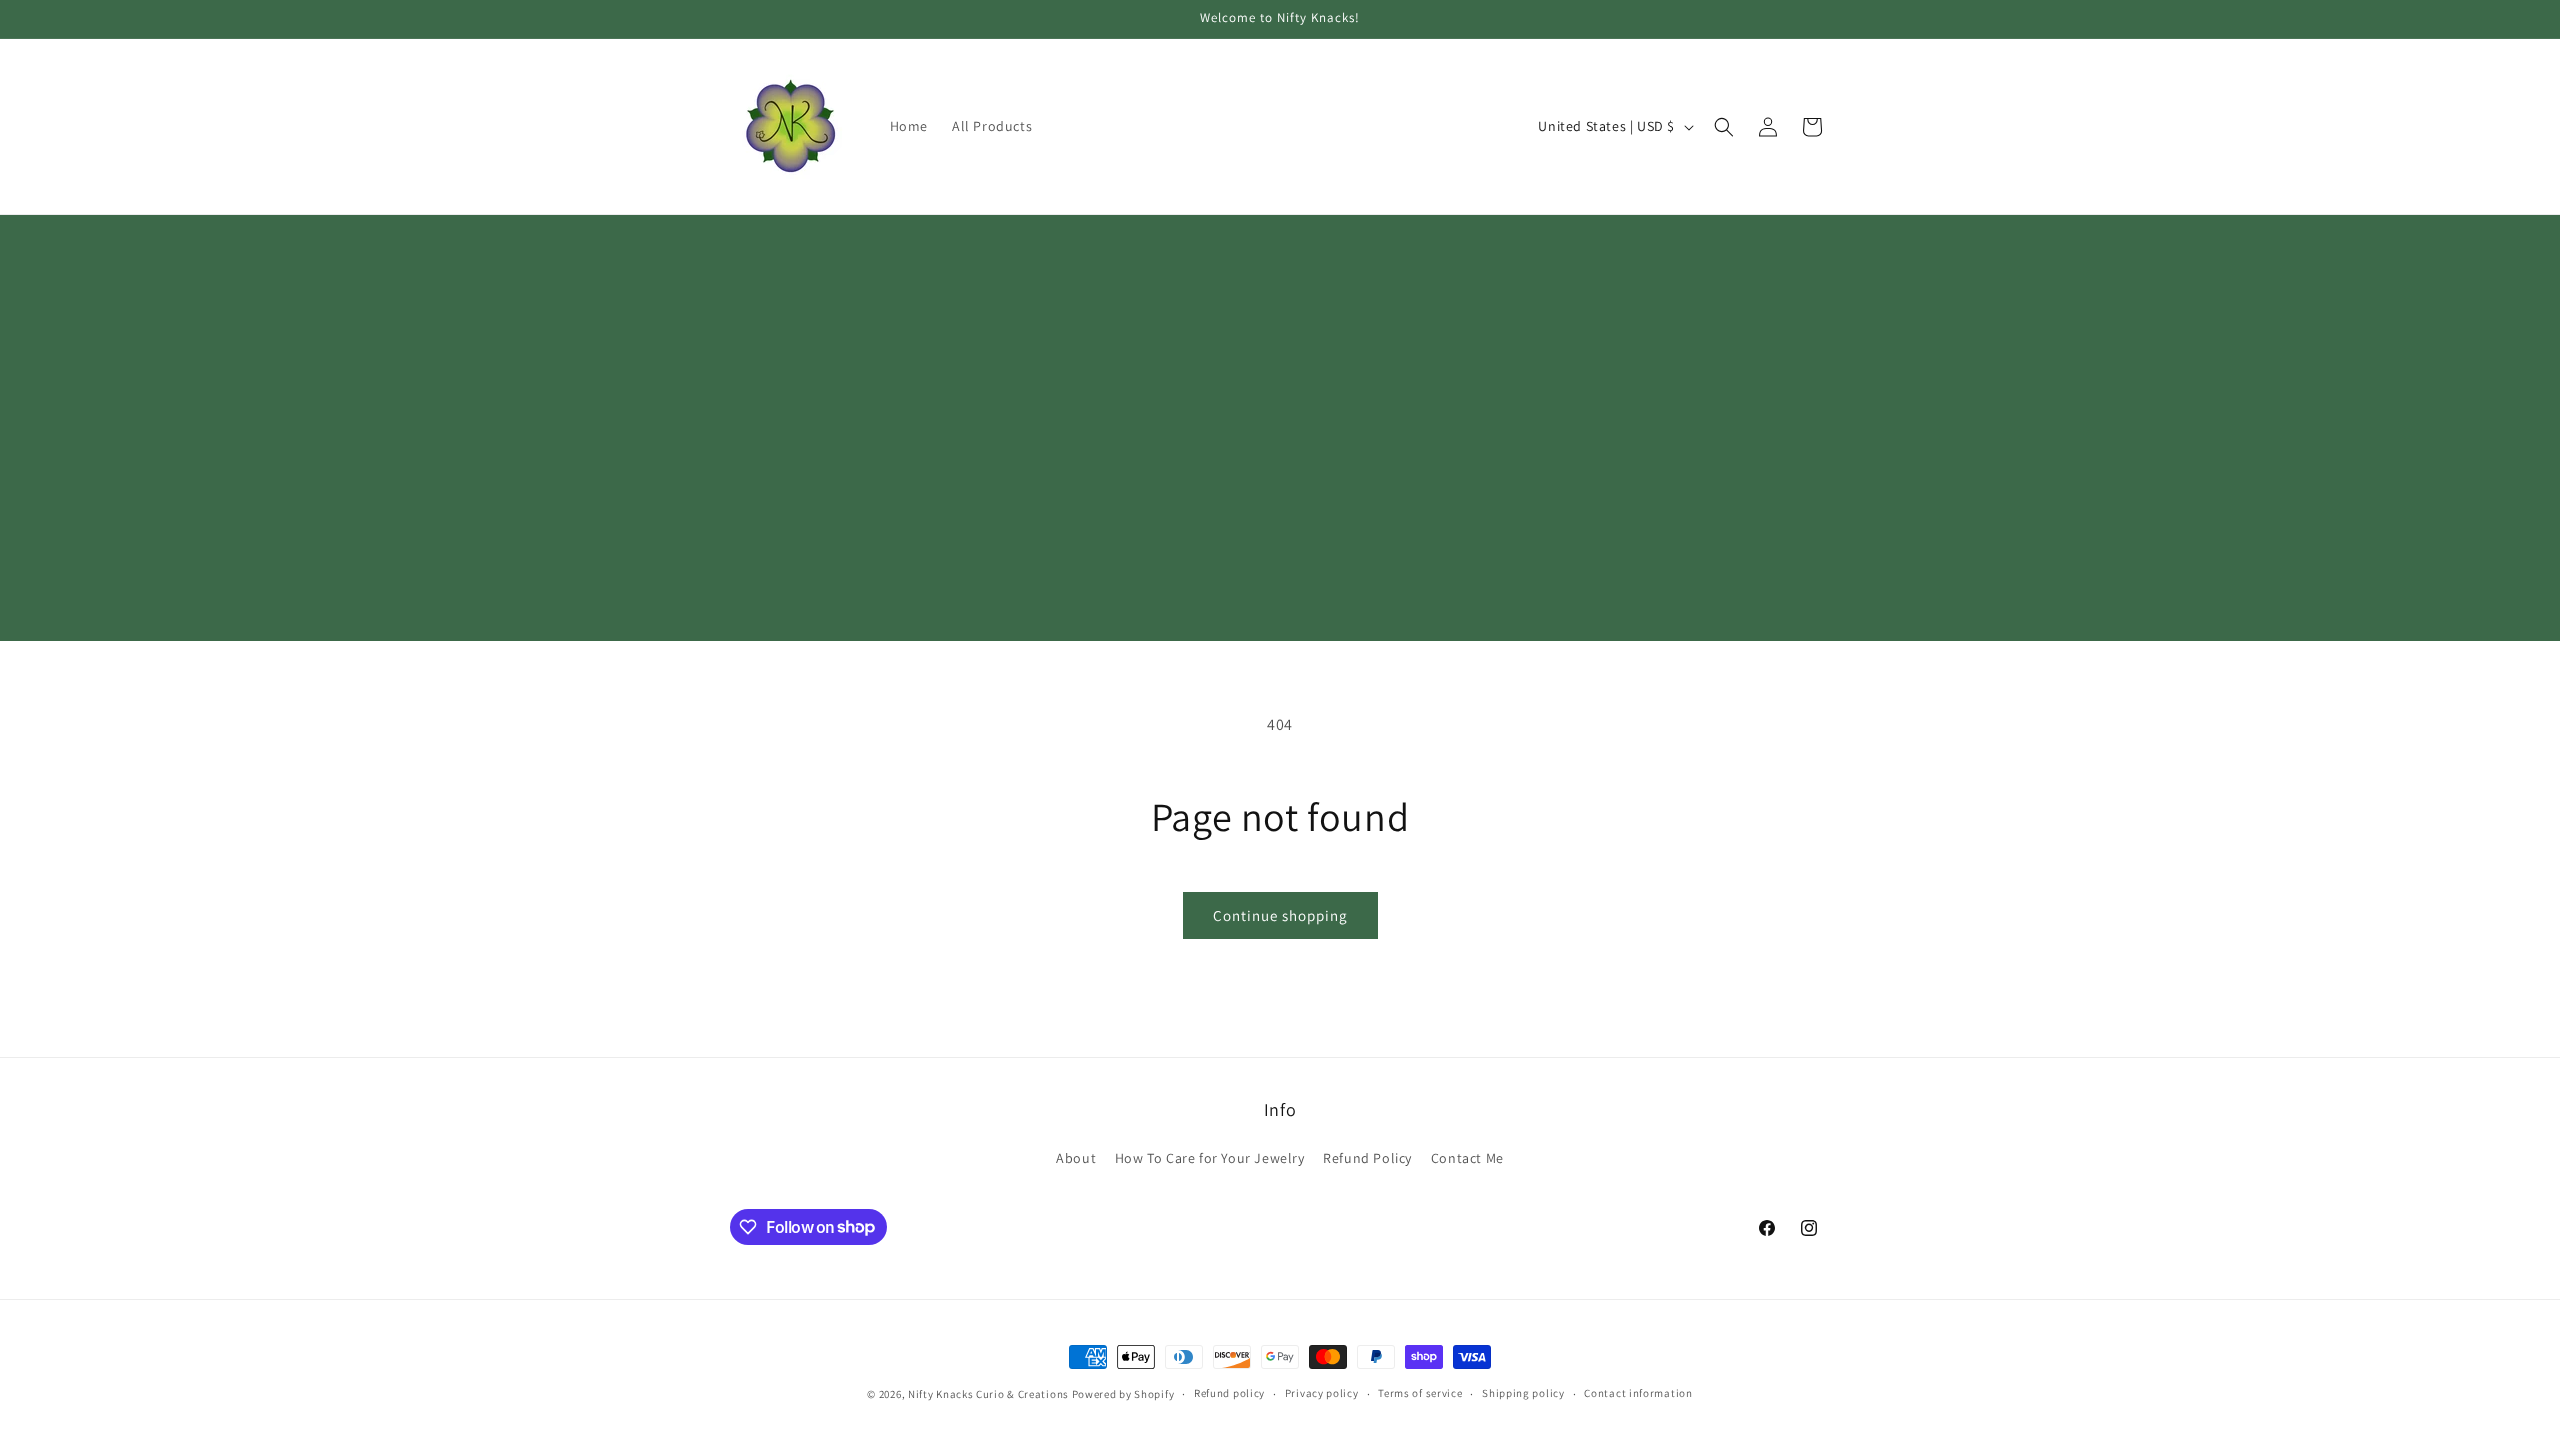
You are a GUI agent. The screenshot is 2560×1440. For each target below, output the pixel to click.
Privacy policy (1322, 1393)
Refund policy (1229, 1393)
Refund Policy (1367, 1158)
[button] (1724, 127)
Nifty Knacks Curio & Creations (988, 1394)
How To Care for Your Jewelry (1210, 1158)
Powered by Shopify (1123, 1394)
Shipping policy (1523, 1393)
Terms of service (1420, 1393)
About (1076, 1158)
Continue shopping (1280, 915)
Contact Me (1467, 1158)
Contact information (1638, 1393)
